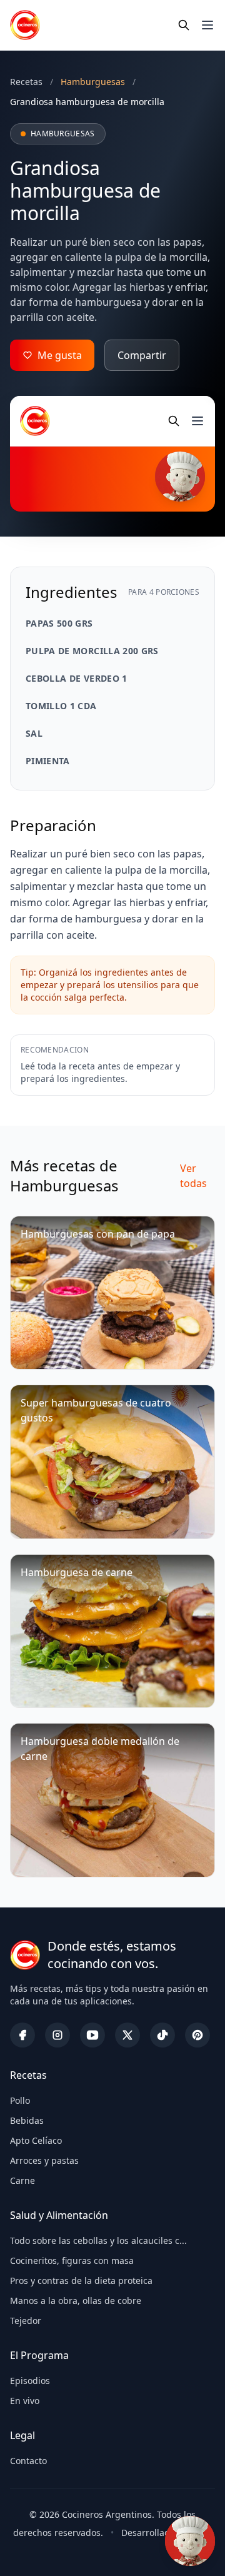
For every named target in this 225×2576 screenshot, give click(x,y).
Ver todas (193, 1176)
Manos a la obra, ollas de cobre (76, 2301)
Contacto (28, 2461)
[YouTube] (92, 2035)
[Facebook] (22, 2035)
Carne (22, 2180)
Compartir (142, 355)
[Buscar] (184, 25)
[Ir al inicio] (25, 25)
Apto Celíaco (36, 2140)
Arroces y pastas (44, 2160)
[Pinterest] (197, 2035)
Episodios (30, 2381)
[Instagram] (57, 2035)
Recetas (26, 82)
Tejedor (26, 2321)
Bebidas (27, 2120)
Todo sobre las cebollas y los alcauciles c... (98, 2240)
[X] (127, 2035)
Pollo (20, 2100)
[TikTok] (162, 2035)
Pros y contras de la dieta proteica (81, 2281)
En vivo (25, 2401)
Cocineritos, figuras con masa (72, 2260)
